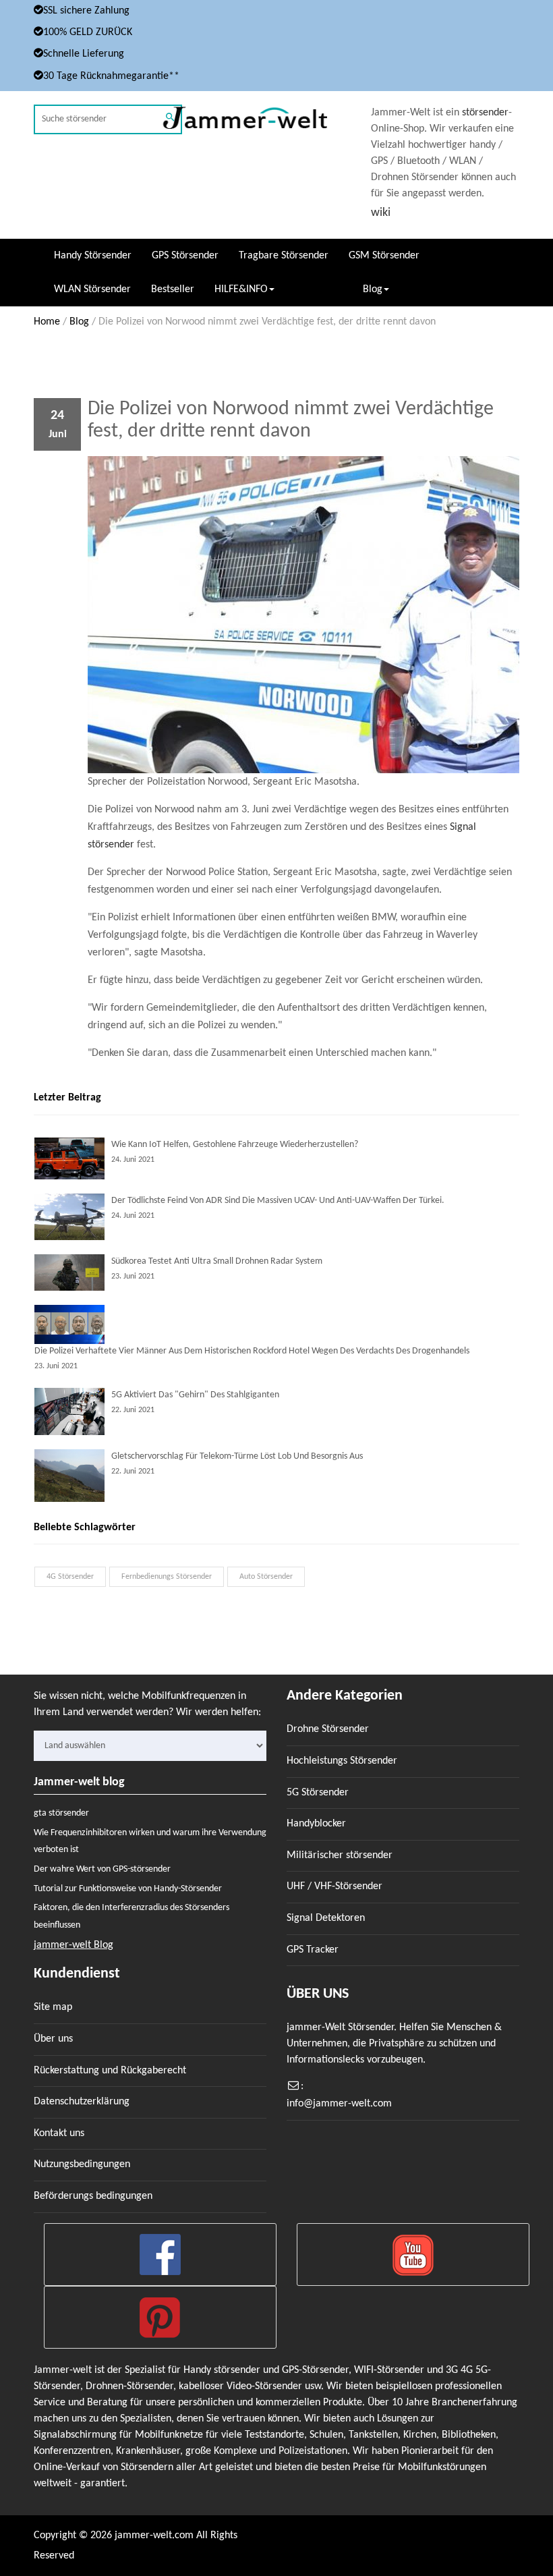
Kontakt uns (59, 2133)
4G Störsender (70, 1577)
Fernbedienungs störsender (167, 1577)
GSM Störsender (384, 256)
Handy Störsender (93, 256)
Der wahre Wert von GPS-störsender (102, 1869)
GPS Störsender (185, 256)
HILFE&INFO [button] (241, 289)
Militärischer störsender (340, 1855)
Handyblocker (316, 1824)
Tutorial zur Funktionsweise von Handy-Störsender (128, 1889)
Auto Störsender (266, 1577)
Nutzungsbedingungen (82, 2164)
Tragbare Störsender (284, 256)
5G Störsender (318, 1793)
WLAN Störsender (92, 289)
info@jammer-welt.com (339, 2104)
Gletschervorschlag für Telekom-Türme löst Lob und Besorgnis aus (237, 1456)
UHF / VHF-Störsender (334, 1886)
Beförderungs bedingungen (93, 2196)
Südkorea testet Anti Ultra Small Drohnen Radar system (217, 1261)
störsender (485, 113)
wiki (381, 213)
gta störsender (61, 1813)
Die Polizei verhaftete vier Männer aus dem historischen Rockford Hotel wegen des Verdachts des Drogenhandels (252, 1351)
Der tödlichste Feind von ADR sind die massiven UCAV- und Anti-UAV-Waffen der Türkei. (278, 1201)
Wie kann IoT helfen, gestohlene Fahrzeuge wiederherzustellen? (235, 1145)
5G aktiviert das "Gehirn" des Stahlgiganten (195, 1395)
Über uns (53, 2039)
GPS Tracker (313, 1950)
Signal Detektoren (326, 1918)
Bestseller (173, 289)
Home (47, 322)
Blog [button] (373, 289)
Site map (53, 2007)
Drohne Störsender (328, 1729)
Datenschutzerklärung (82, 2102)
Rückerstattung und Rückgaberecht (110, 2071)
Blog (79, 322)
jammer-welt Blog (74, 1945)
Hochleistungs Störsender (342, 1761)
